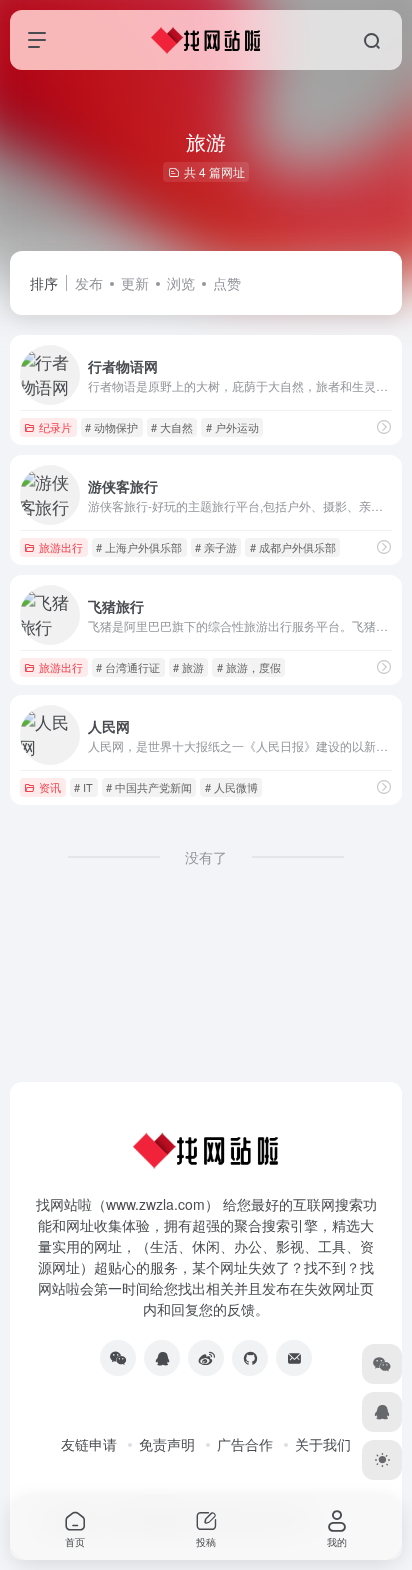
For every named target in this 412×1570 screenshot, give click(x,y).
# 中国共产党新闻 (149, 787)
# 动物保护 (111, 427)
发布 (89, 283)
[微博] (206, 1358)
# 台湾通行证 (128, 667)
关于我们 (323, 1444)
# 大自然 (172, 427)
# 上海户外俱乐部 (139, 547)
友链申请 (89, 1444)
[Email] (294, 1358)
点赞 (227, 283)
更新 (135, 283)
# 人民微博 (231, 787)
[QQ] (162, 1358)
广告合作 (245, 1444)
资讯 (50, 787)
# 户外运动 (232, 427)
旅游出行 (61, 547)
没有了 (206, 857)
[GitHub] (250, 1358)
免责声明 (167, 1444)
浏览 (181, 283)
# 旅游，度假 (249, 667)
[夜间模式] (382, 1460)
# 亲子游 (216, 547)
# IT (83, 787)
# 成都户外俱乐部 (293, 547)
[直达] (384, 426)
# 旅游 (188, 667)
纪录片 (55, 427)
